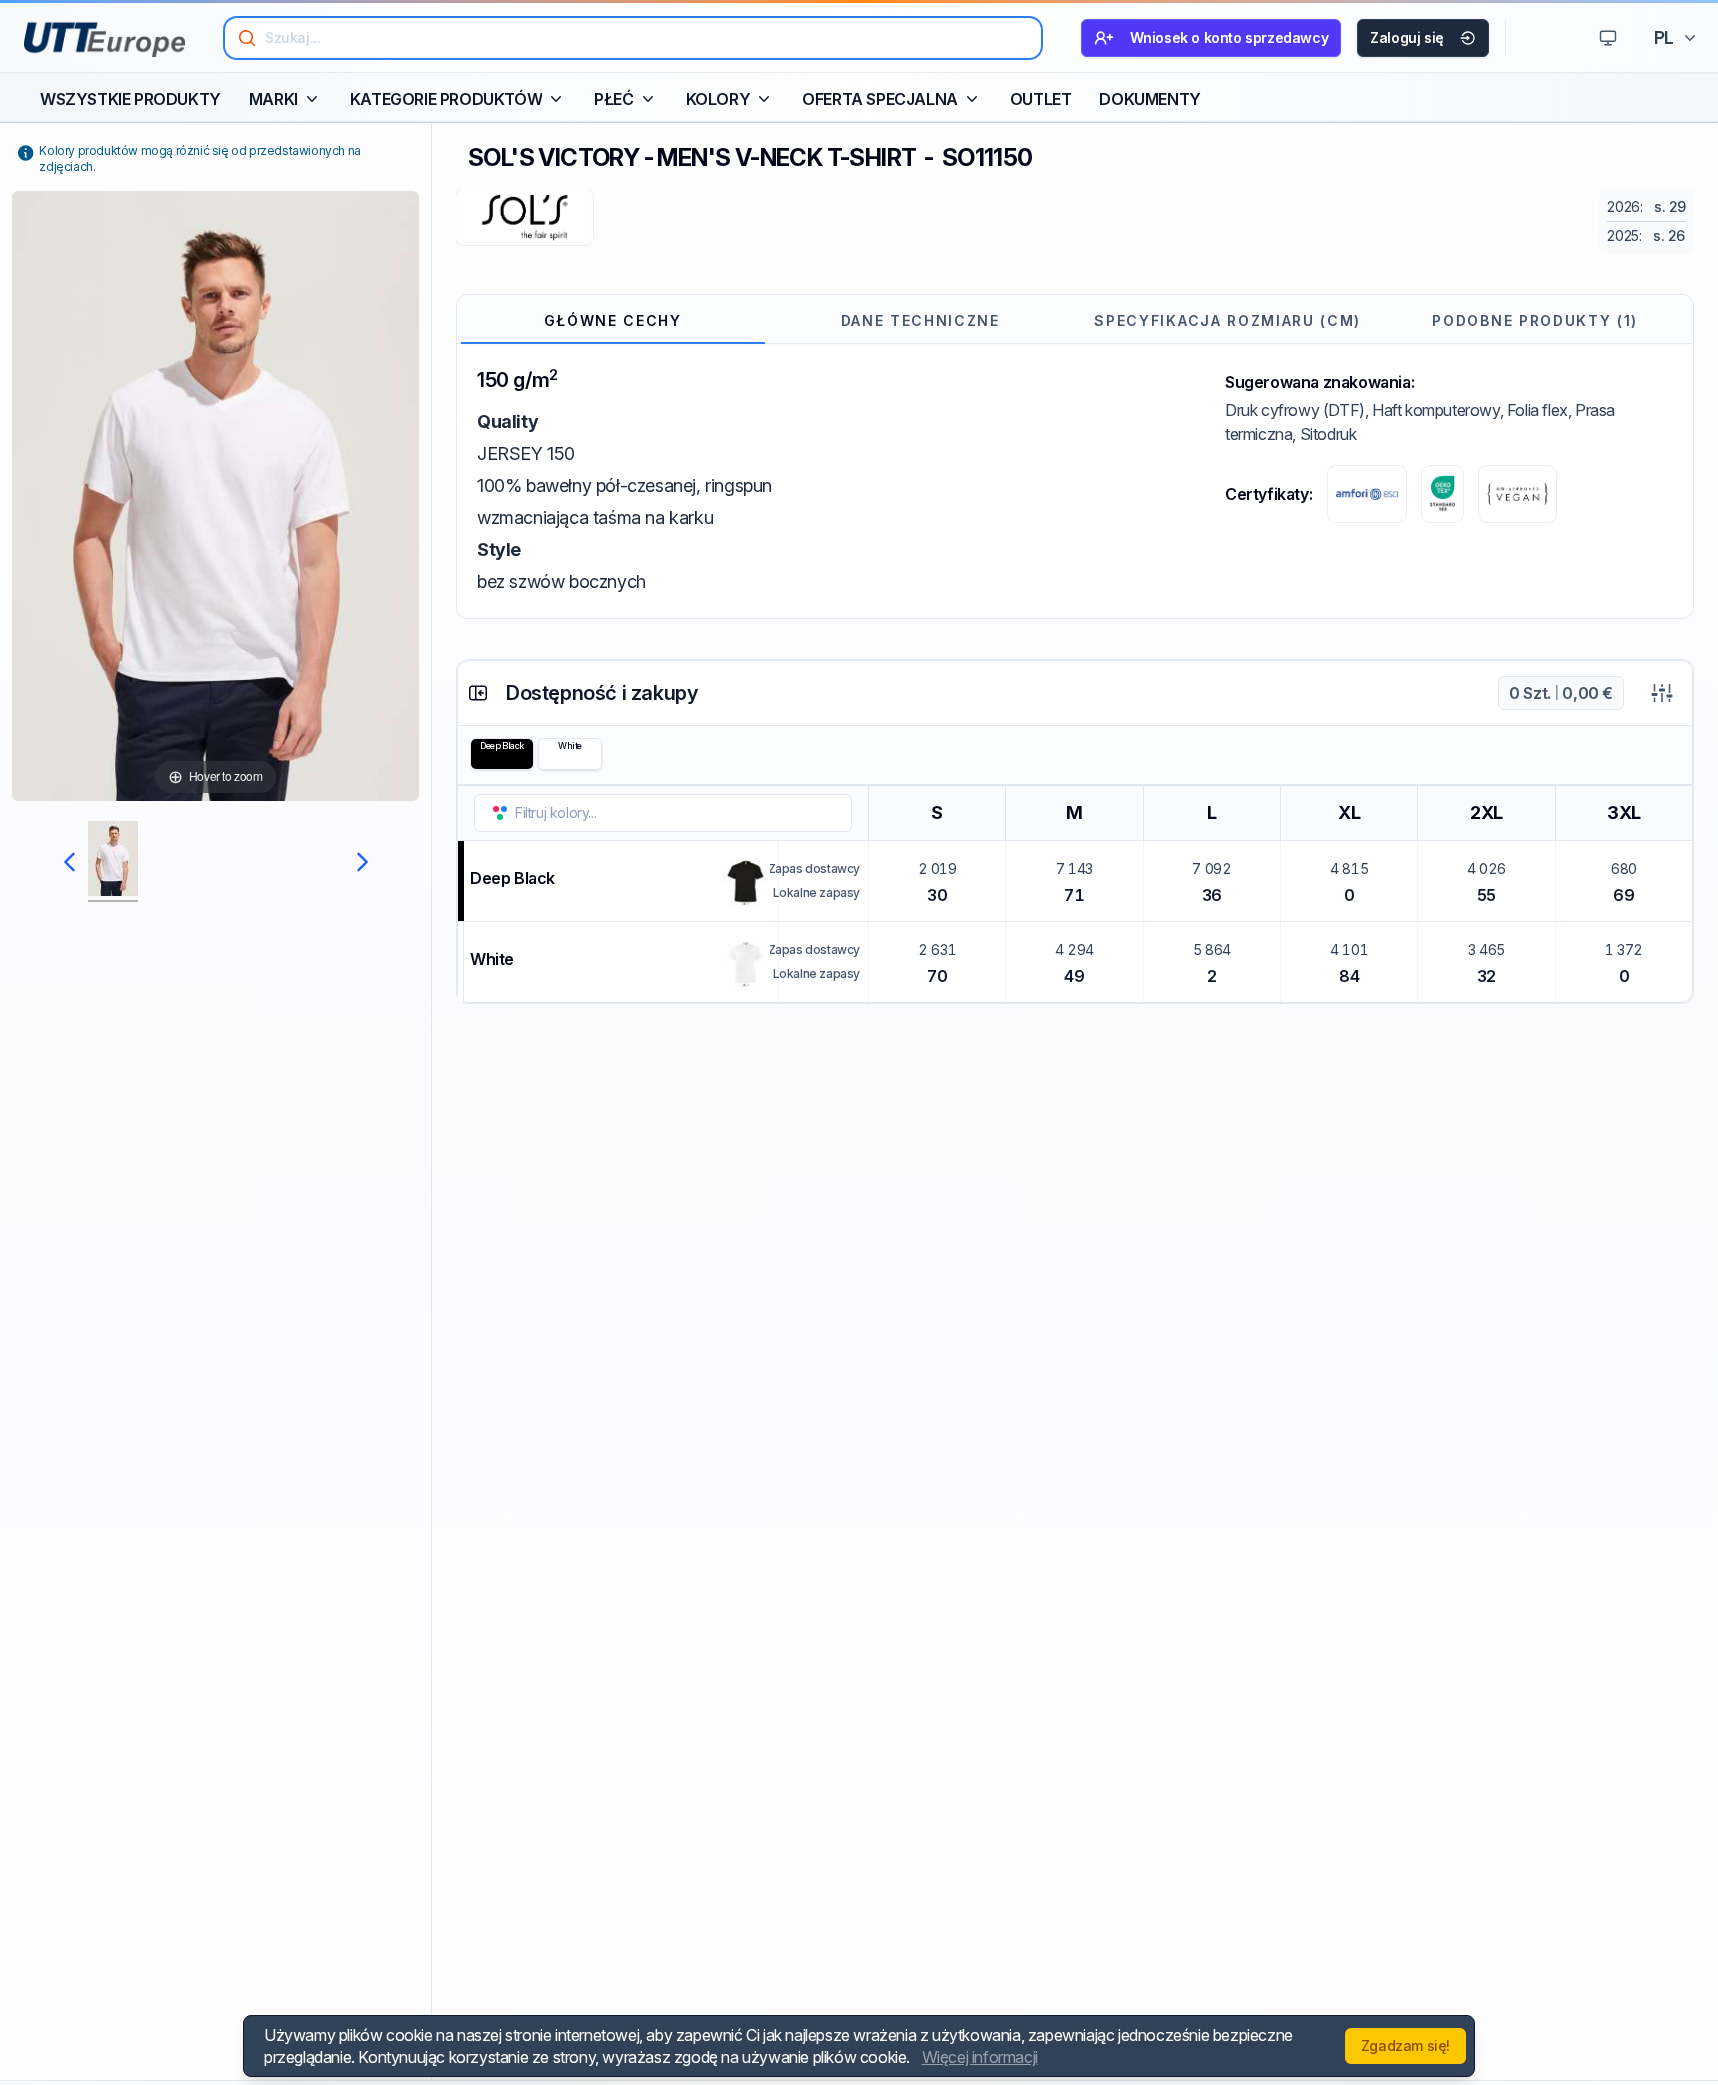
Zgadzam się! (1405, 2045)
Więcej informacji (980, 2057)
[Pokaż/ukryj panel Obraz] (478, 693)
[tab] (613, 321)
